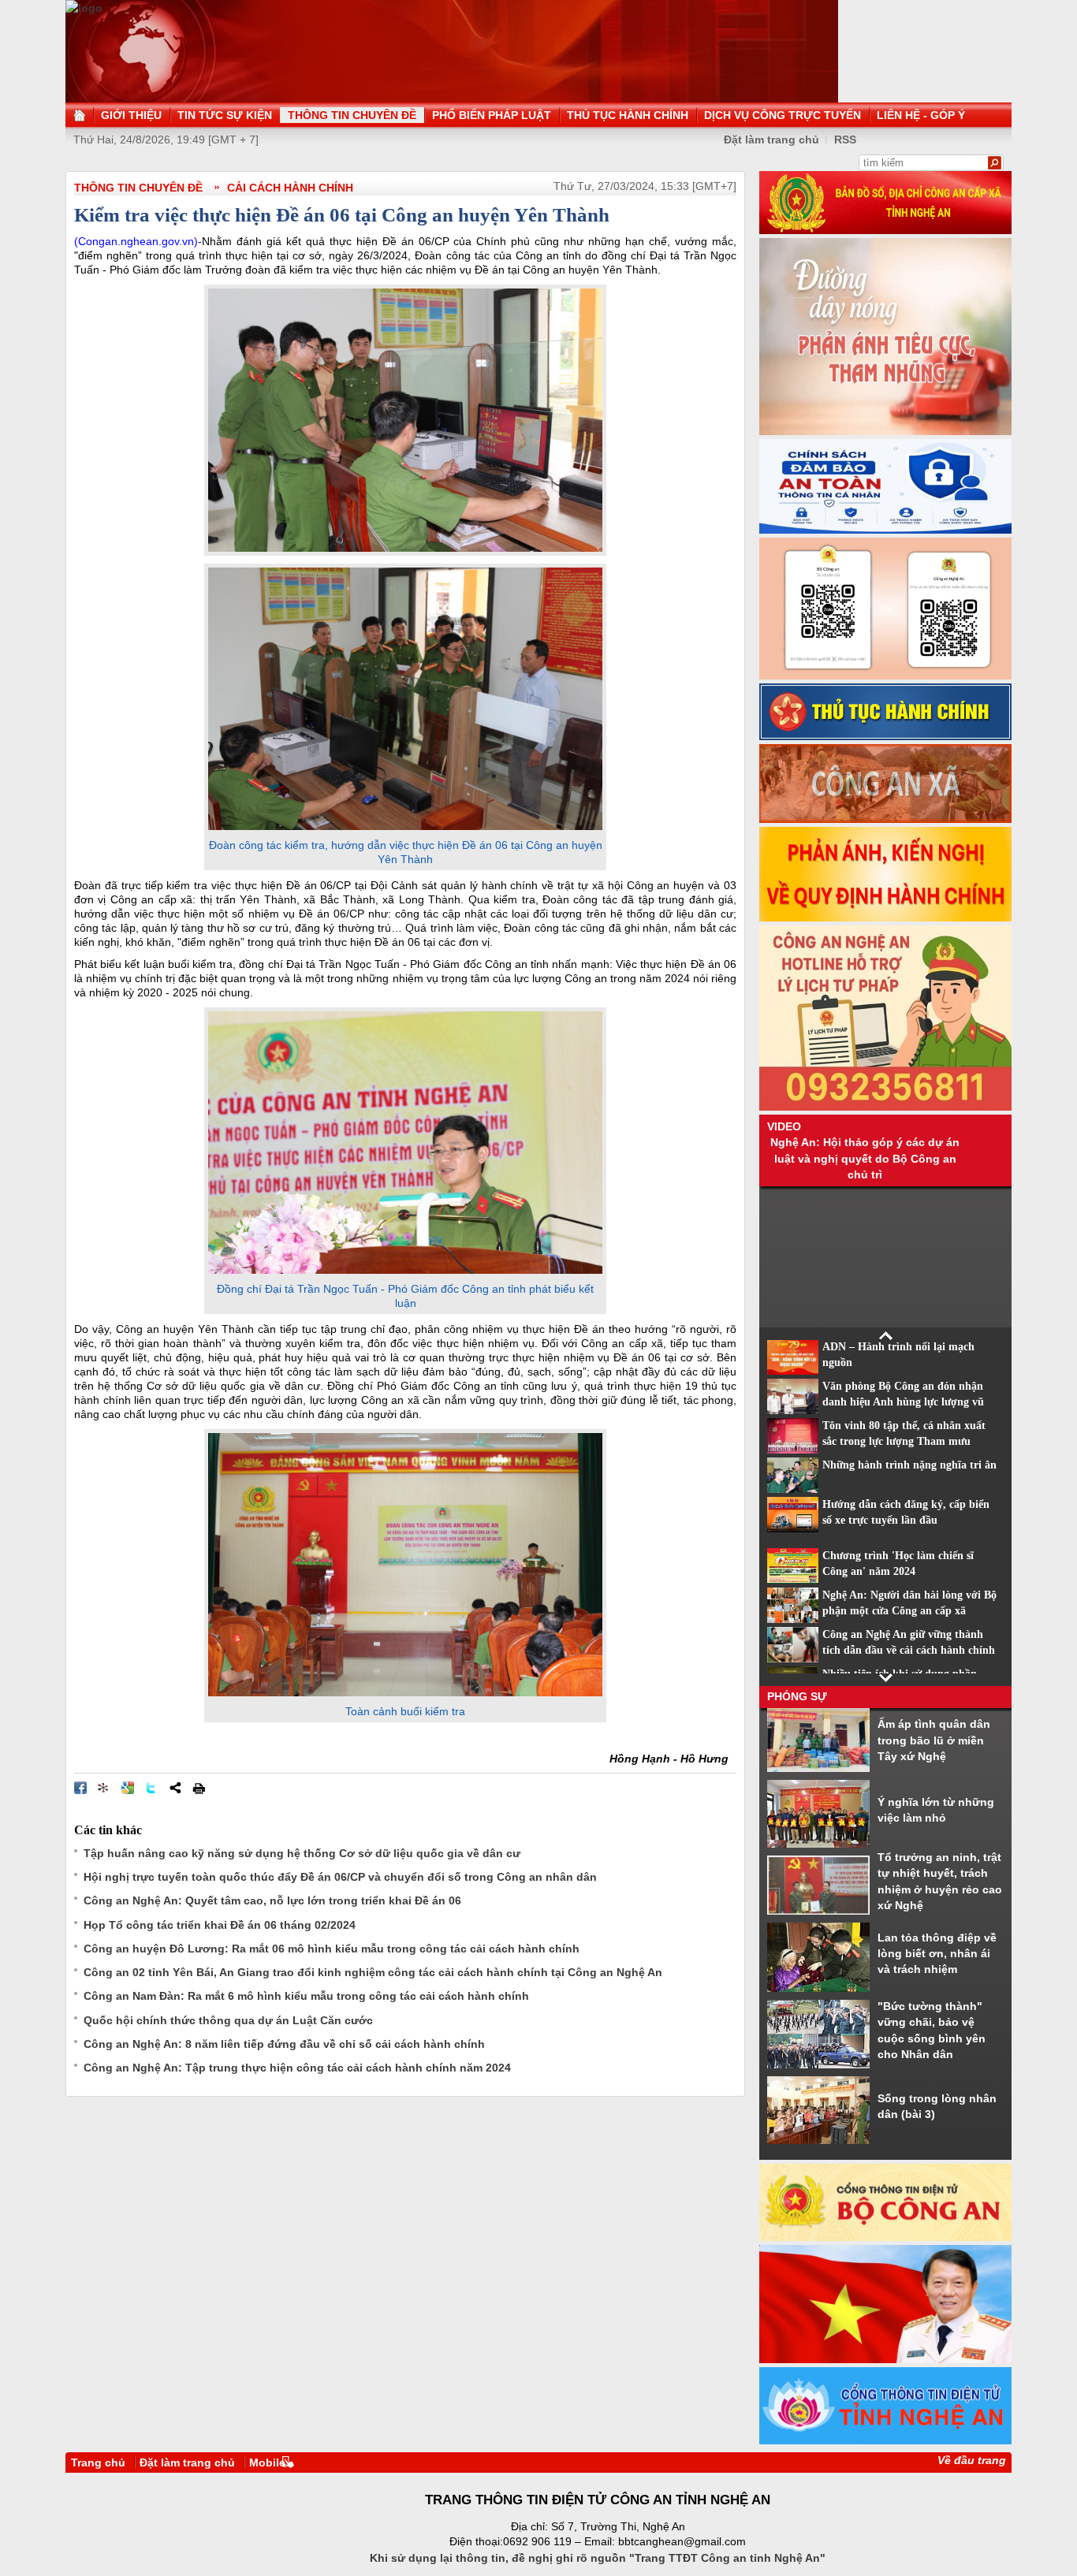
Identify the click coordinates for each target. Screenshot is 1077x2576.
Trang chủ (98, 2462)
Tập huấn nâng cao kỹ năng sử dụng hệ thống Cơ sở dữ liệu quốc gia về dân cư (302, 1853)
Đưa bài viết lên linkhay (104, 1788)
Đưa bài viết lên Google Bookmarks (128, 1788)
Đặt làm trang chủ (187, 2462)
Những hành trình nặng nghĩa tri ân (909, 1465)
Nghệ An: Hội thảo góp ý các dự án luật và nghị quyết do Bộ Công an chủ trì (865, 1158)
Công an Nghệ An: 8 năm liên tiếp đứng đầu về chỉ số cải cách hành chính (284, 2044)
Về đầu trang (972, 2460)
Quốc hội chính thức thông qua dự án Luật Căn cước (228, 2020)
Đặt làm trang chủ (771, 140)
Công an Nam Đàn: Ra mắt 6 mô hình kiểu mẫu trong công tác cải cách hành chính (306, 1996)
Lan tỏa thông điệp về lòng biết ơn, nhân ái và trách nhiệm (937, 1954)
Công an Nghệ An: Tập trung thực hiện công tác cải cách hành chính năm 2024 (297, 2068)
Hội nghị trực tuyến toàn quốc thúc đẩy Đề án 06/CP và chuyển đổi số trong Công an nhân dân (340, 1877)
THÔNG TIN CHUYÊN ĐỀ (138, 188)
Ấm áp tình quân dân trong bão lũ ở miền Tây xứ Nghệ (934, 1740)
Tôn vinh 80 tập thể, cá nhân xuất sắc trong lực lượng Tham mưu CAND (904, 1442)
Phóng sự (797, 1696)
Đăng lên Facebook (80, 1788)
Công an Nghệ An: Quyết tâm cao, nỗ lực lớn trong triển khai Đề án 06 (272, 1900)
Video (784, 1126)
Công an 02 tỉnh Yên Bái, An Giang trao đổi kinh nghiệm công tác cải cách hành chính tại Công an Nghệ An (373, 1972)
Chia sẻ (175, 1788)
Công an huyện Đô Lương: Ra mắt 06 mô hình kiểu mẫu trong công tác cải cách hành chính (332, 1949)
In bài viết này (199, 1788)
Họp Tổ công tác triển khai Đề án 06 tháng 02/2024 (220, 1925)
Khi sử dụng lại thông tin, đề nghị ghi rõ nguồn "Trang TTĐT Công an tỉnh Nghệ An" (598, 2558)
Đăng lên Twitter (151, 1788)
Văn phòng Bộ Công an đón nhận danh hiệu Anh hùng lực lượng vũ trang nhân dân (903, 1402)
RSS (845, 140)
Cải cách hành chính (290, 188)
